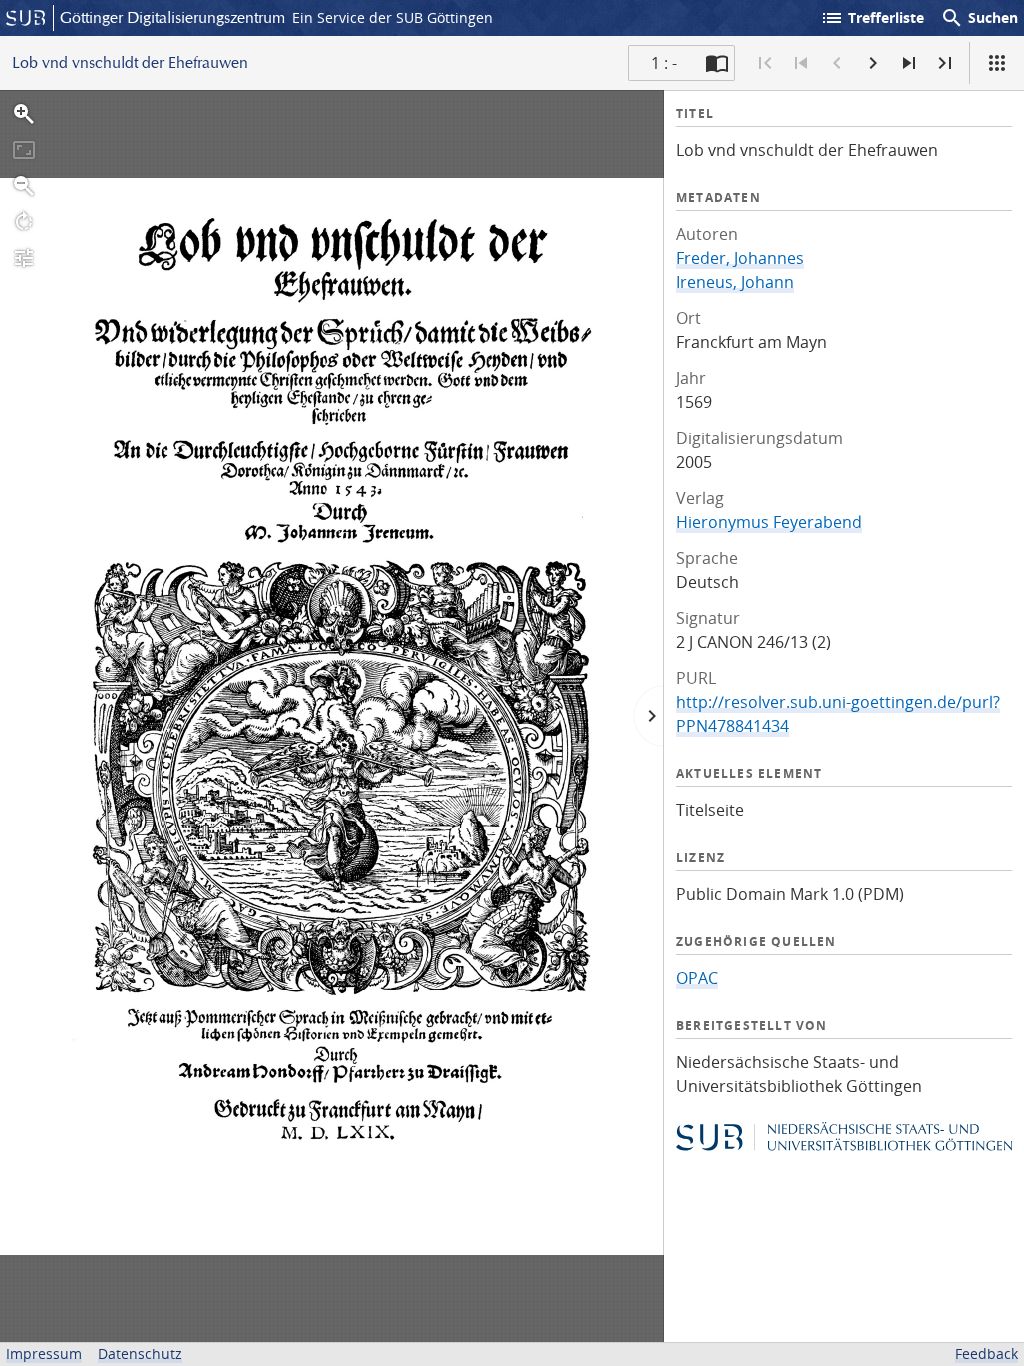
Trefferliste (872, 18)
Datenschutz (140, 1353)
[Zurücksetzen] (24, 150)
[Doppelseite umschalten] (717, 63)
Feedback (986, 1353)
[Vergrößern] (24, 114)
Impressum (44, 1353)
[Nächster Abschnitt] (909, 63)
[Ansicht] (997, 63)
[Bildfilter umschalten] (24, 258)
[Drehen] (24, 222)
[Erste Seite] (765, 63)
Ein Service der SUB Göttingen (392, 17)
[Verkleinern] (24, 186)
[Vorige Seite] (837, 63)
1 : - (664, 63)
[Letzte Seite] (945, 63)
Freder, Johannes (740, 258)
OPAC (697, 978)
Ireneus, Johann (735, 282)
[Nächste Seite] (873, 63)
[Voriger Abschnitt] (801, 63)
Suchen (979, 18)
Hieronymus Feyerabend (769, 522)
